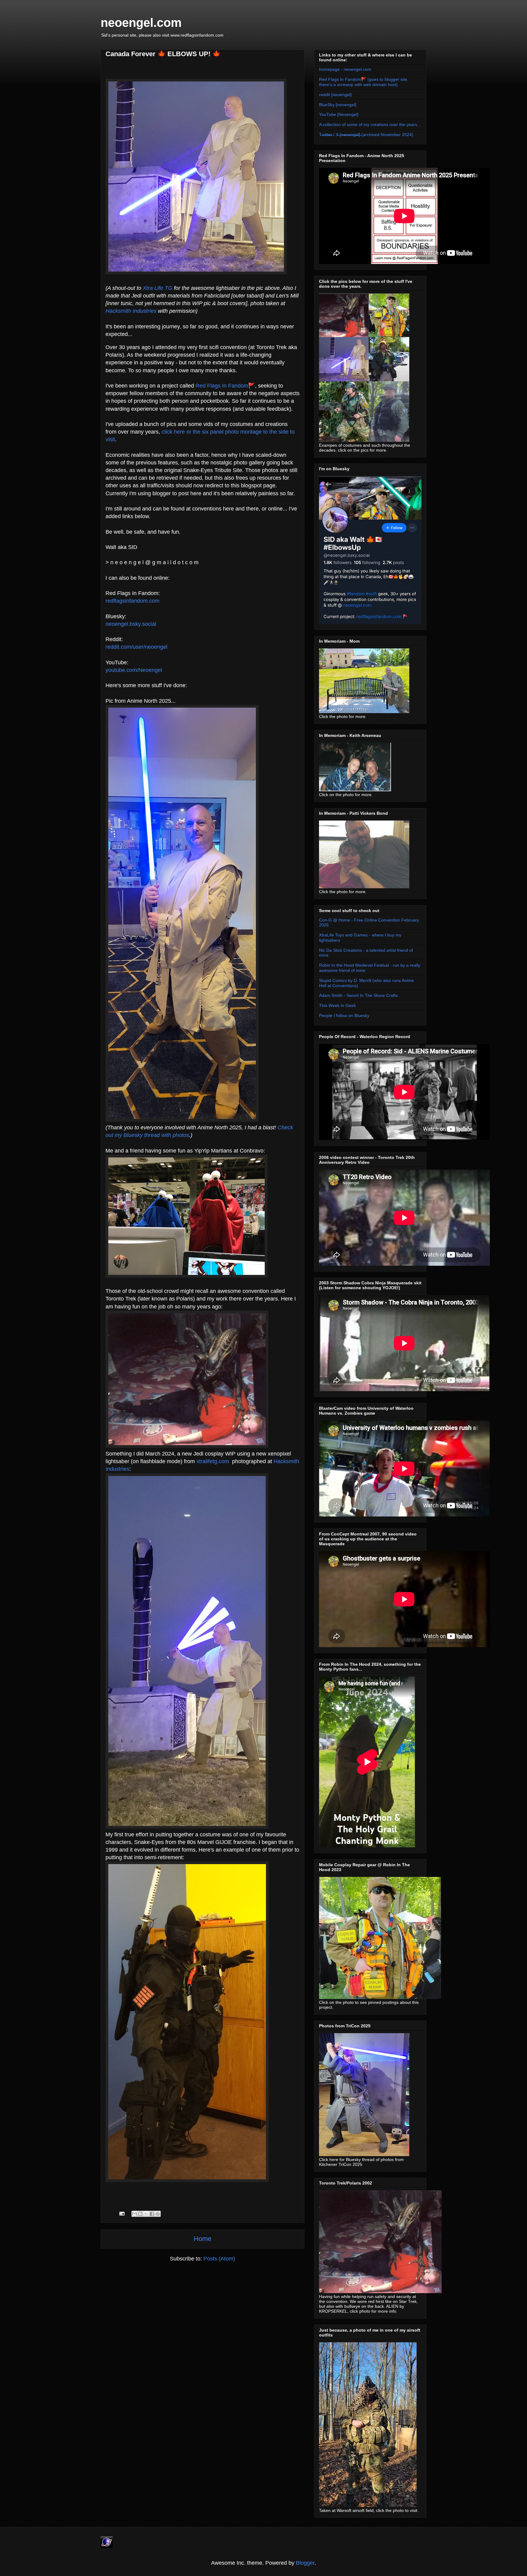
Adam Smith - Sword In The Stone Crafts (358, 995)
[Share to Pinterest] (158, 2214)
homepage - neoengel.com (345, 69)
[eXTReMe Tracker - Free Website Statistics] (107, 2546)
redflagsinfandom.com (133, 601)
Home (203, 2239)
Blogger (305, 2563)
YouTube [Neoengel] (339, 114)
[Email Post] (121, 2213)
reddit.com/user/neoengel (136, 647)
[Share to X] (146, 2214)
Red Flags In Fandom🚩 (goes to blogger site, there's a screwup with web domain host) (364, 82)
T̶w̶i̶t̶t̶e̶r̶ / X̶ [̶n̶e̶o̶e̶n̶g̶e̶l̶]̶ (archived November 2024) (366, 135)
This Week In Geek (337, 1005)
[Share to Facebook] (152, 2214)
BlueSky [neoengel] (338, 105)
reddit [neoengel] (335, 95)
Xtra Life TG (158, 288)
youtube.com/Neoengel (134, 670)
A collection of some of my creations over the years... (370, 124)
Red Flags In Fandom (222, 386)
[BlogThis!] (140, 2214)
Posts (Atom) (219, 2259)
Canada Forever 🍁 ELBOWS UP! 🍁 (163, 54)
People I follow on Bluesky (344, 1016)
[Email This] (134, 2214)
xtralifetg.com (213, 1461)
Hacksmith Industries (131, 311)
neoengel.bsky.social (131, 624)
